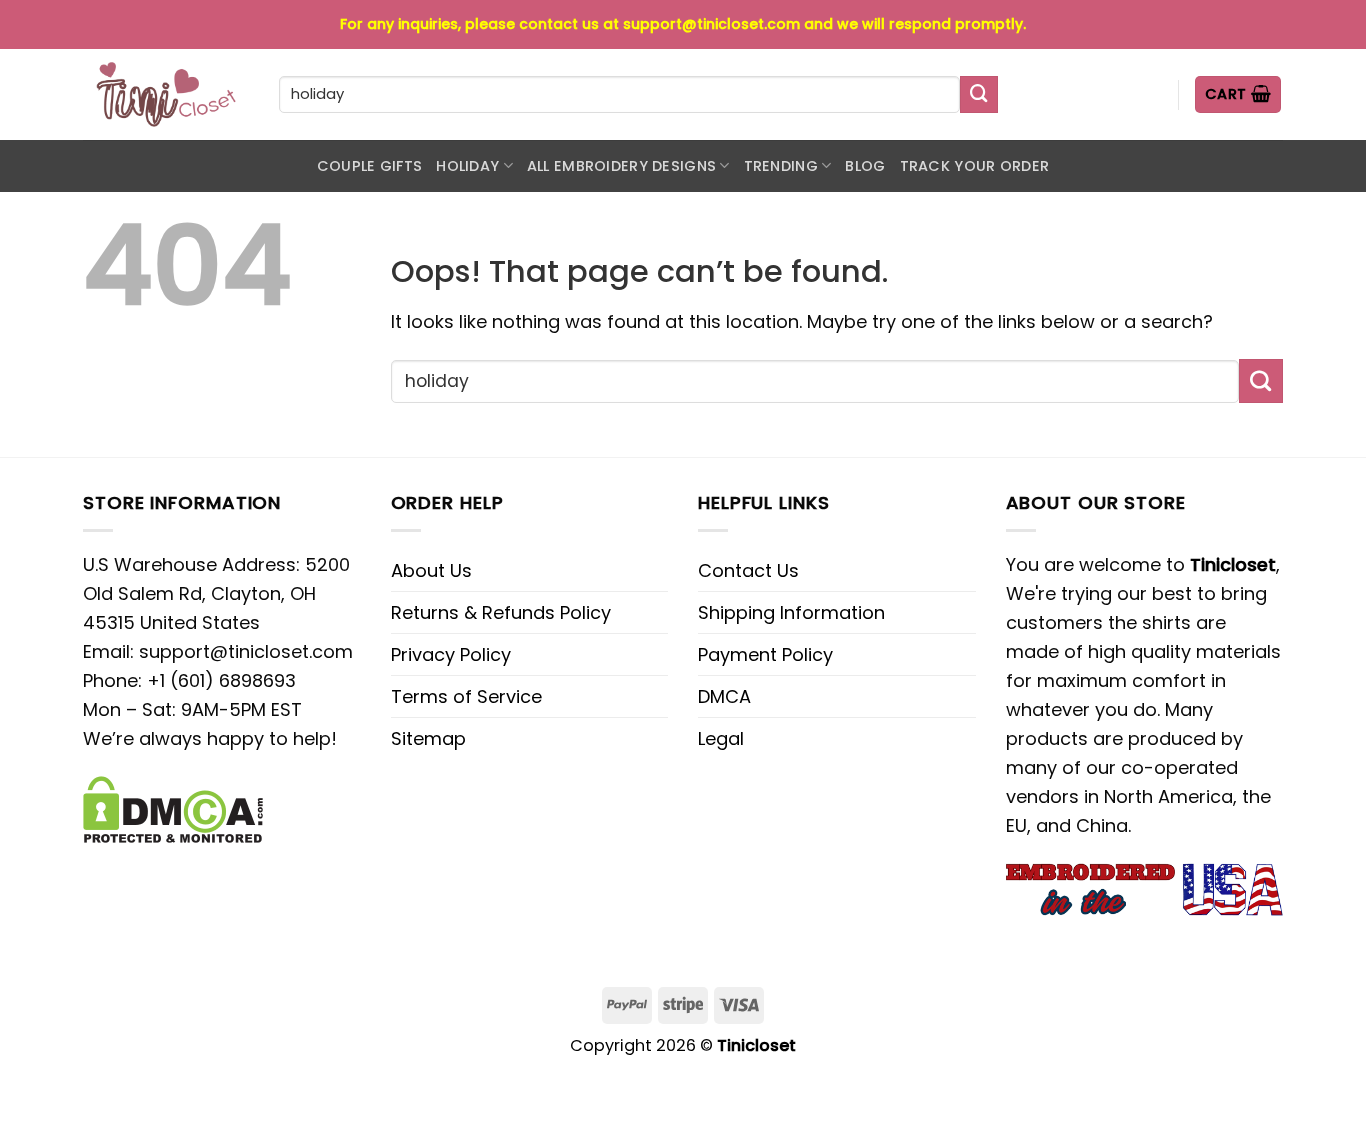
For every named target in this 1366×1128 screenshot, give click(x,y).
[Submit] (979, 95)
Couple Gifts (369, 166)
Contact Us (748, 570)
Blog (865, 166)
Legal (721, 738)
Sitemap (428, 738)
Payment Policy (765, 654)
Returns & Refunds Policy (501, 612)
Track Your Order (975, 166)
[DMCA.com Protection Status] (173, 807)
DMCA (724, 696)
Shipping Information (791, 612)
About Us (431, 570)
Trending (781, 166)
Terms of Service (466, 696)
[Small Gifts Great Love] (166, 94)
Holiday (467, 166)
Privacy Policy (451, 654)
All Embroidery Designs (621, 166)
